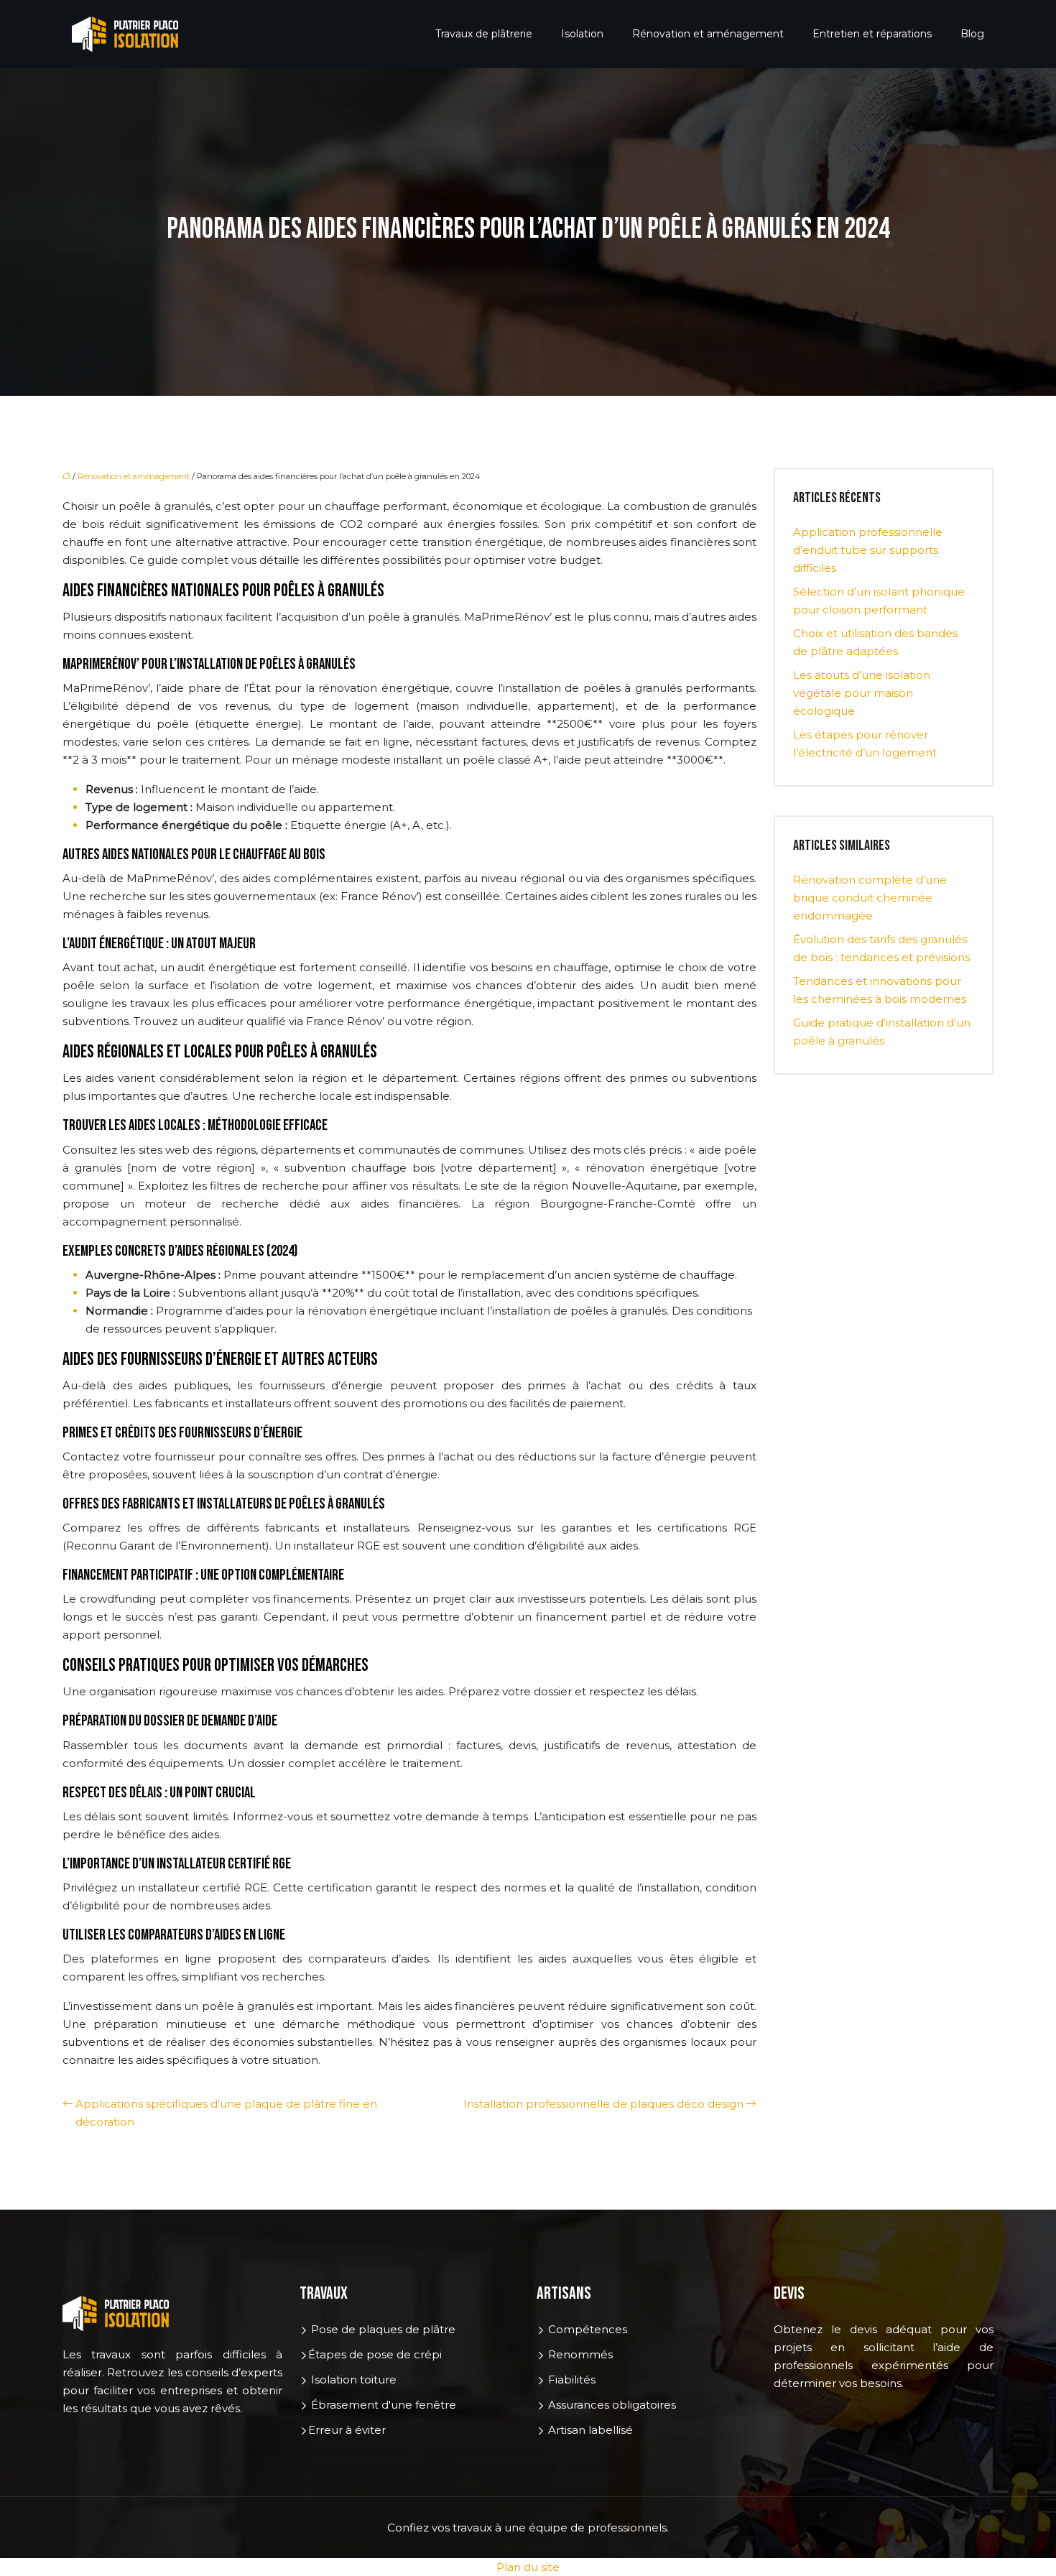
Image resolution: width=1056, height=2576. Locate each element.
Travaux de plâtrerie (484, 34)
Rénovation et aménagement (708, 34)
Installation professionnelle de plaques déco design (603, 2104)
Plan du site (528, 2567)
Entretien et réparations (872, 34)
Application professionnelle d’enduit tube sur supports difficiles (868, 550)
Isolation (582, 34)
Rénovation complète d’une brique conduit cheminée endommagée (870, 898)
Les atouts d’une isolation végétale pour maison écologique (862, 693)
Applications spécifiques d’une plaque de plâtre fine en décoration (226, 2113)
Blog (972, 34)
